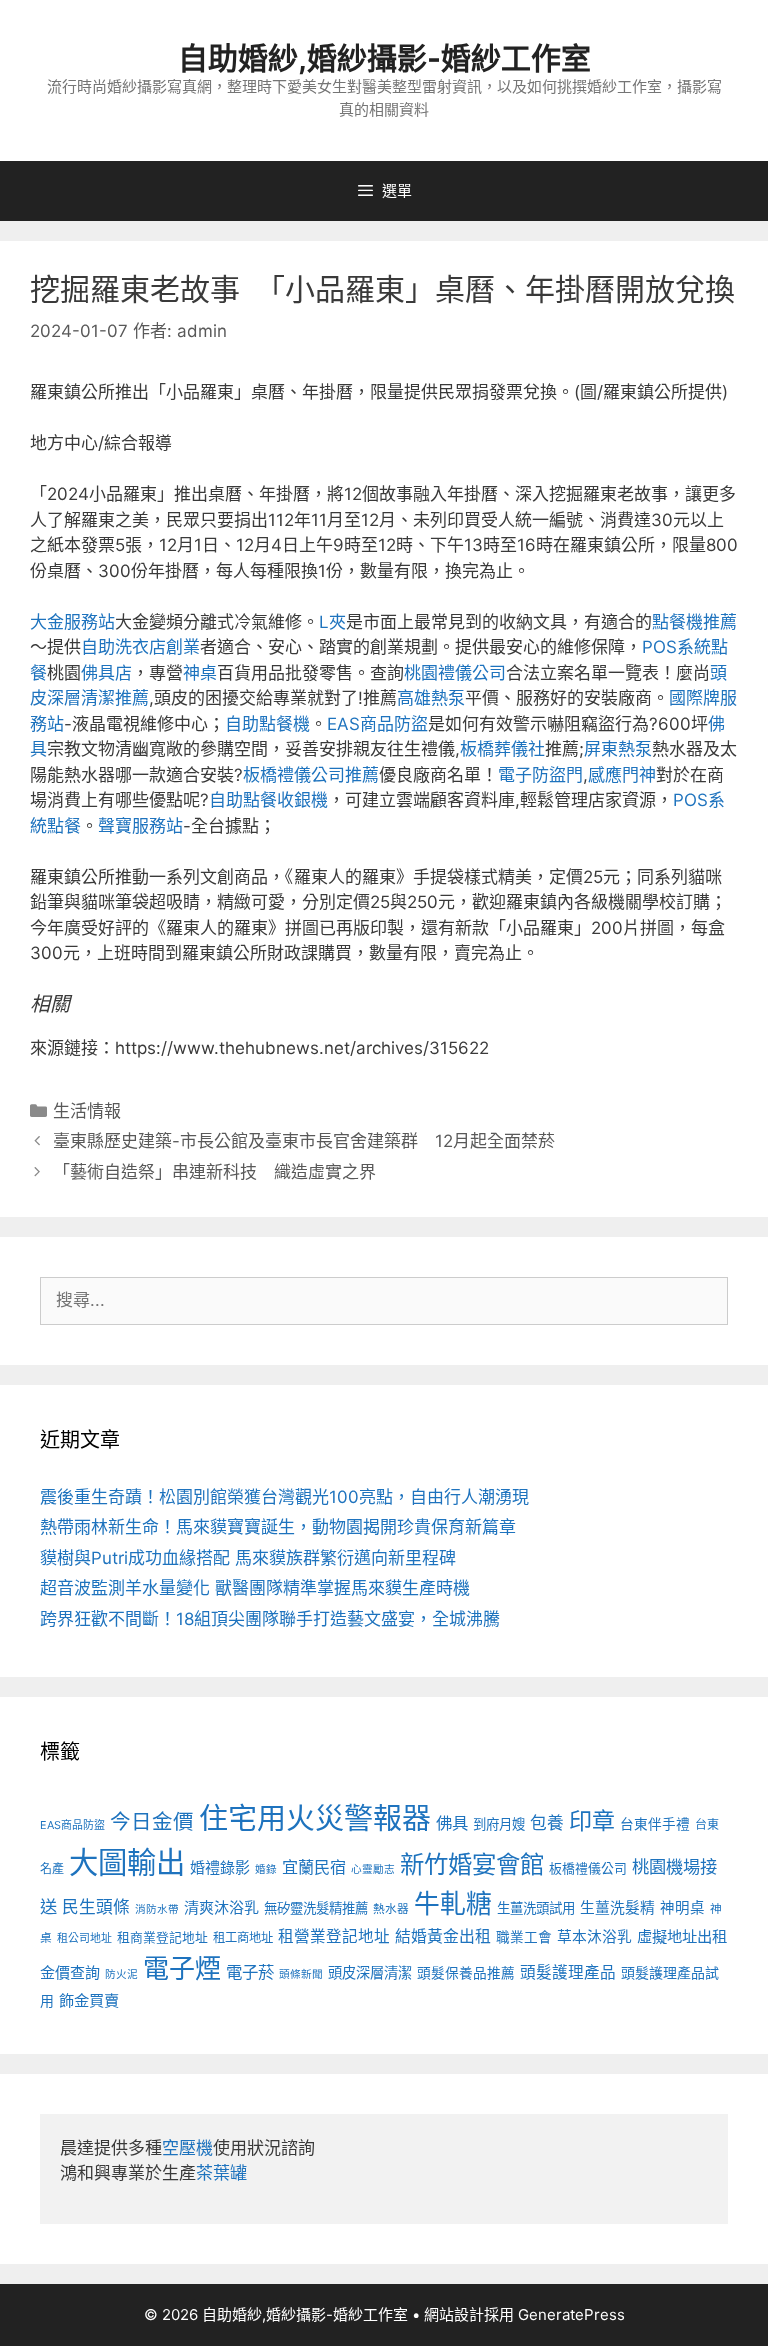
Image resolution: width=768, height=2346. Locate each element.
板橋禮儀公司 (588, 1868)
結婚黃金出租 (443, 1936)
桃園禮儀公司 (455, 673)
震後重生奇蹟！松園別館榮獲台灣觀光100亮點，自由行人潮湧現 (284, 1497)
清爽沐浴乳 (221, 1907)
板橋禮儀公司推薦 (311, 775)
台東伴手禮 (655, 1824)
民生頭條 (96, 1907)
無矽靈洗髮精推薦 (316, 1908)
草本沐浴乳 (594, 1937)
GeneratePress (571, 2314)
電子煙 (182, 1968)
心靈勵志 (373, 1869)
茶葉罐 (221, 2173)
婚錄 (266, 1869)
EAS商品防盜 (377, 724)
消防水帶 (157, 1909)
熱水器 (391, 1909)
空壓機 (187, 2148)
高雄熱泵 (431, 698)
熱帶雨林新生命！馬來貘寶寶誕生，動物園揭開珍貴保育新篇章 (278, 1527)
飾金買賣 (89, 2000)
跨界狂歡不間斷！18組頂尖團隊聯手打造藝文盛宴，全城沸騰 (270, 1619)
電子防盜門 (540, 775)
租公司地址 (84, 1938)
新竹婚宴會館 (472, 1864)
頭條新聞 (301, 1974)
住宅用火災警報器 (315, 1818)
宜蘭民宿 (314, 1867)
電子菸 (250, 1972)
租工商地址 (243, 1937)
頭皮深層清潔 (370, 1972)
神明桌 (682, 1908)
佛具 (452, 1823)
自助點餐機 (267, 724)
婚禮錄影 (220, 1867)
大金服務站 (72, 622)
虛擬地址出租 (682, 1936)
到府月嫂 (499, 1824)
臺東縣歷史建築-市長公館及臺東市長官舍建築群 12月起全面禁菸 (304, 1141)
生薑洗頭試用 (536, 1908)
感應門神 (622, 775)
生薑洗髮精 (617, 1908)
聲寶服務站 (140, 826)
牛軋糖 (453, 1903)
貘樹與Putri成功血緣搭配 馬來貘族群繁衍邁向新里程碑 (248, 1558)
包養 (547, 1823)
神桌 (200, 673)
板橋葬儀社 (502, 749)
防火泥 (121, 1974)
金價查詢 (70, 1972)
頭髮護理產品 (568, 1972)
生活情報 (87, 1111)
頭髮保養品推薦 (466, 1973)
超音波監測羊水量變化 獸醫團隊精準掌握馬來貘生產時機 (255, 1588)
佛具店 (106, 673)
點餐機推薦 (694, 622)
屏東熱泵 (618, 749)
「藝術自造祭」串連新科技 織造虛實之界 (214, 1172)
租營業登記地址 (334, 1936)
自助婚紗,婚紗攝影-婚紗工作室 (384, 58)
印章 (592, 1821)
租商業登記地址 (162, 1937)
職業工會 (524, 1937)
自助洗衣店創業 (140, 647)
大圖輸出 (127, 1862)
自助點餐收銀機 (268, 800)
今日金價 (152, 1821)
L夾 (332, 622)
